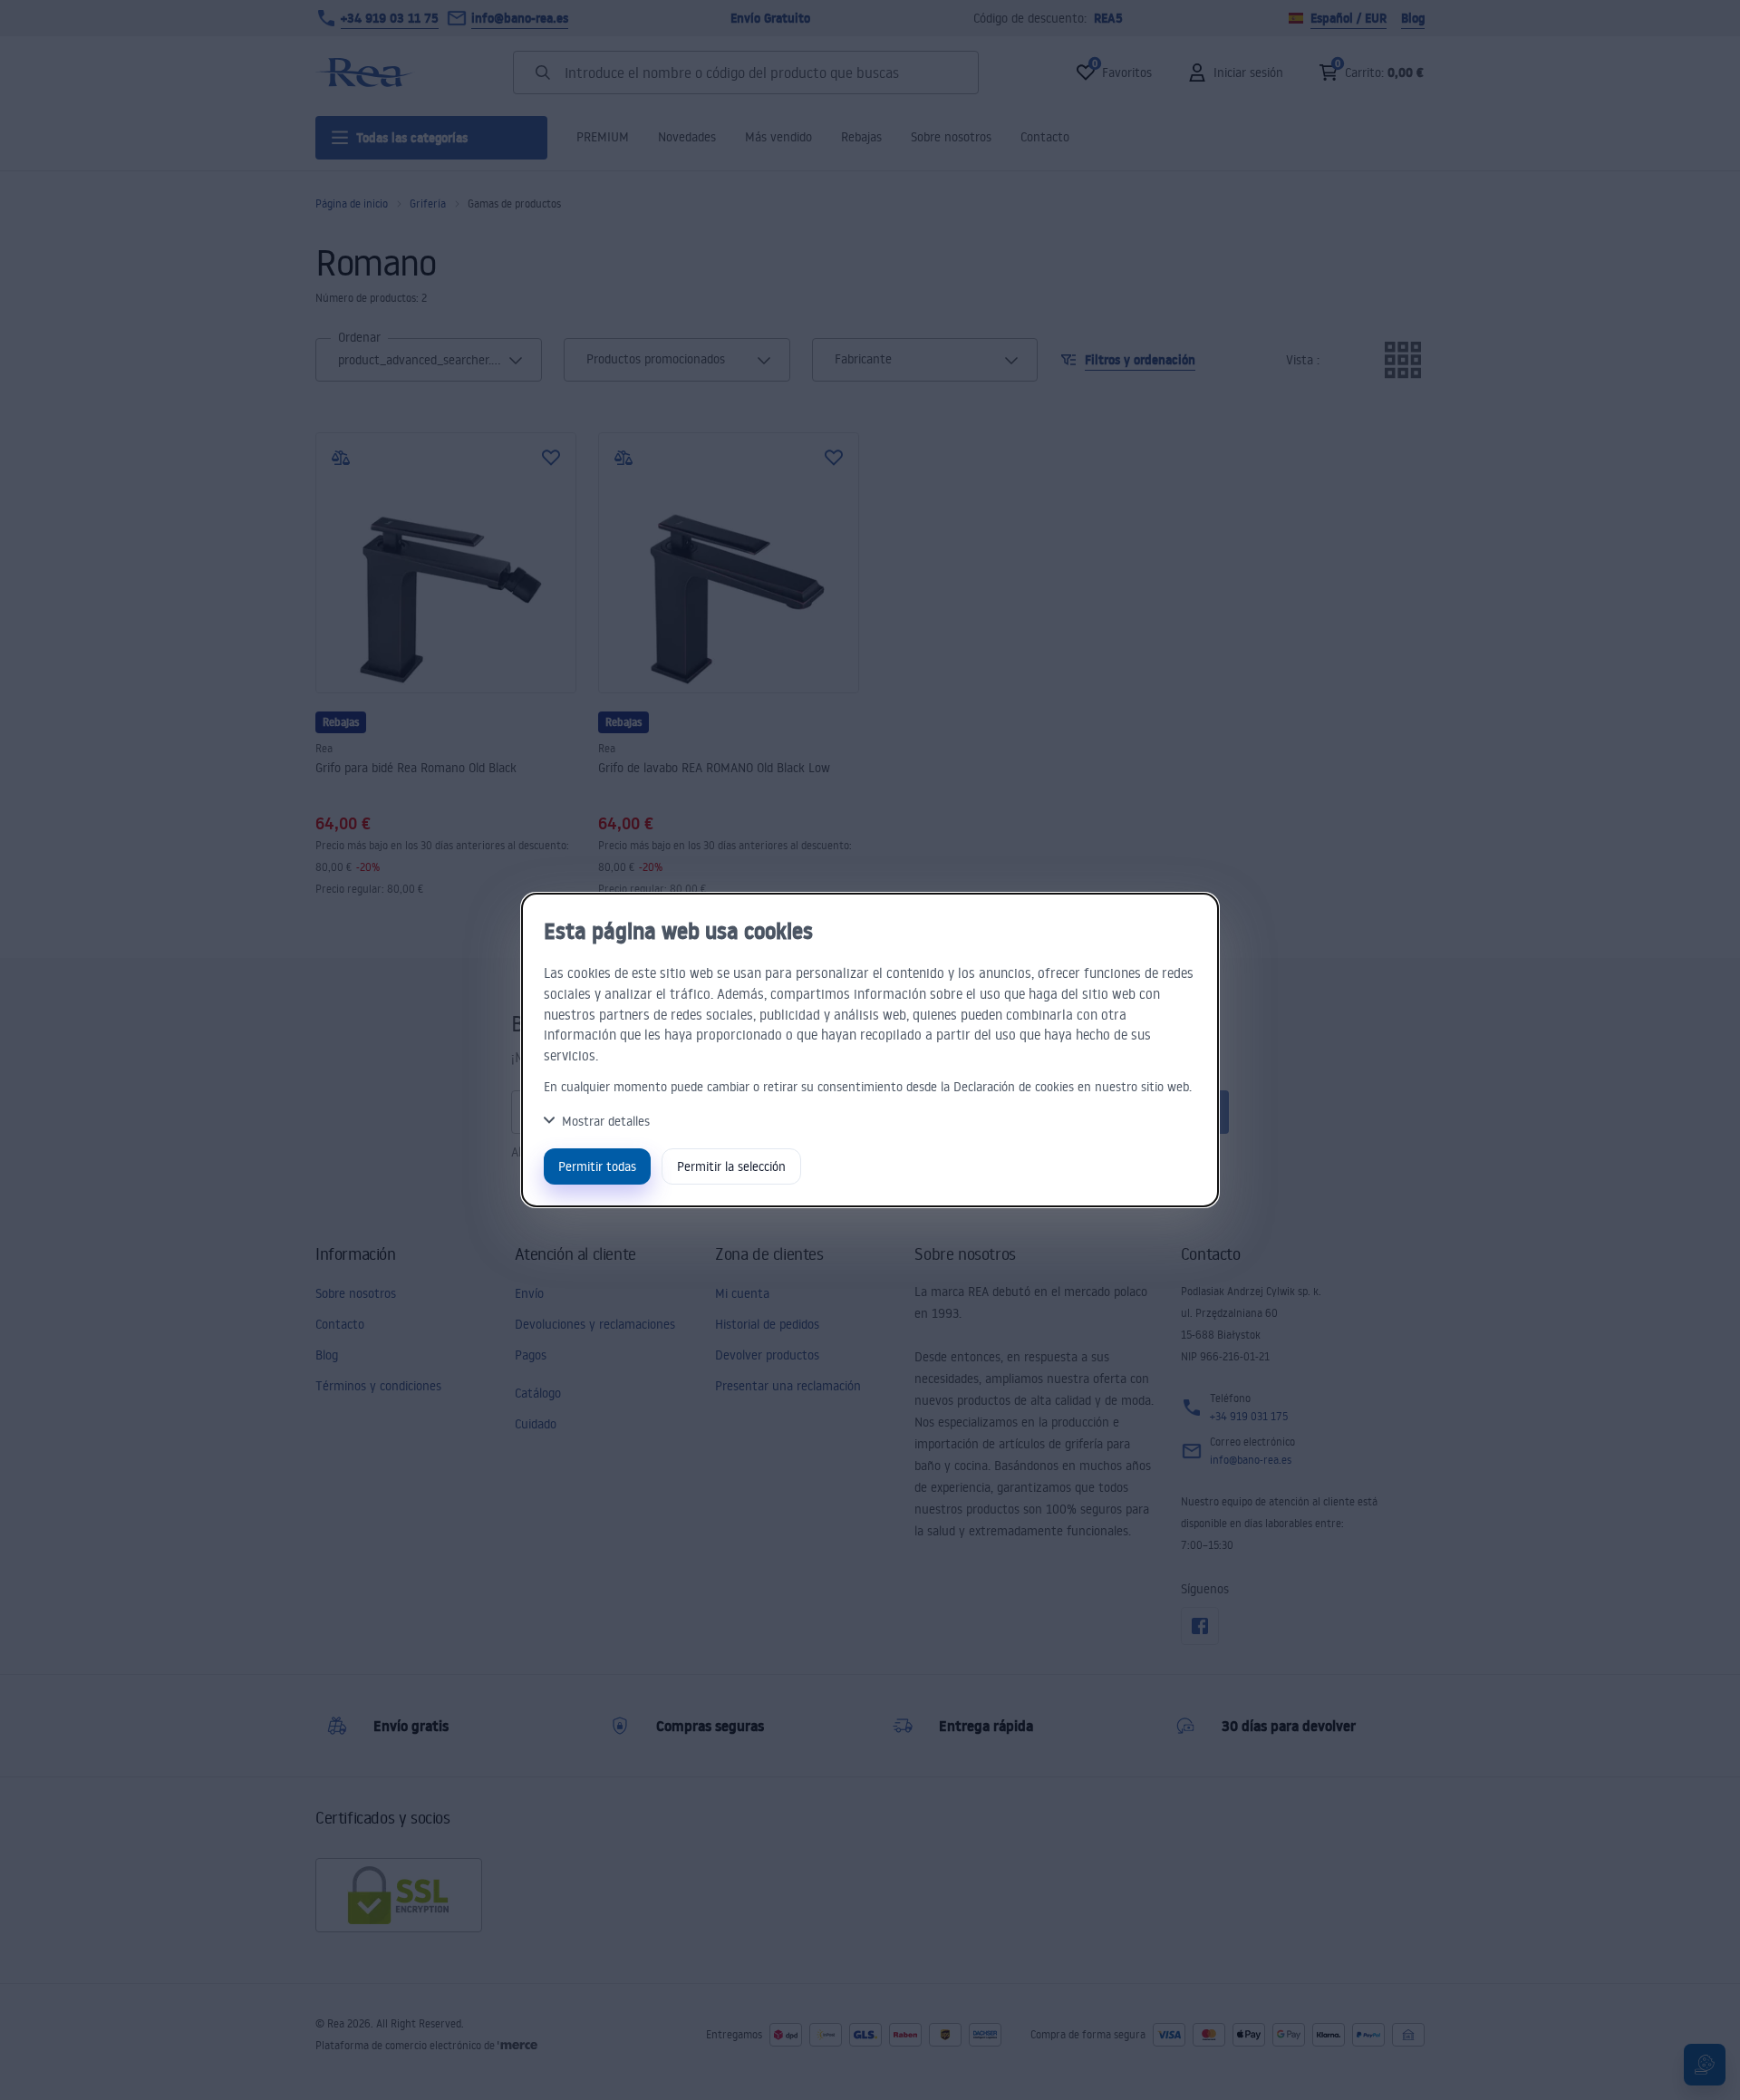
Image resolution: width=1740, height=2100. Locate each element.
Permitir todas (597, 1166)
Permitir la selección (731, 1166)
